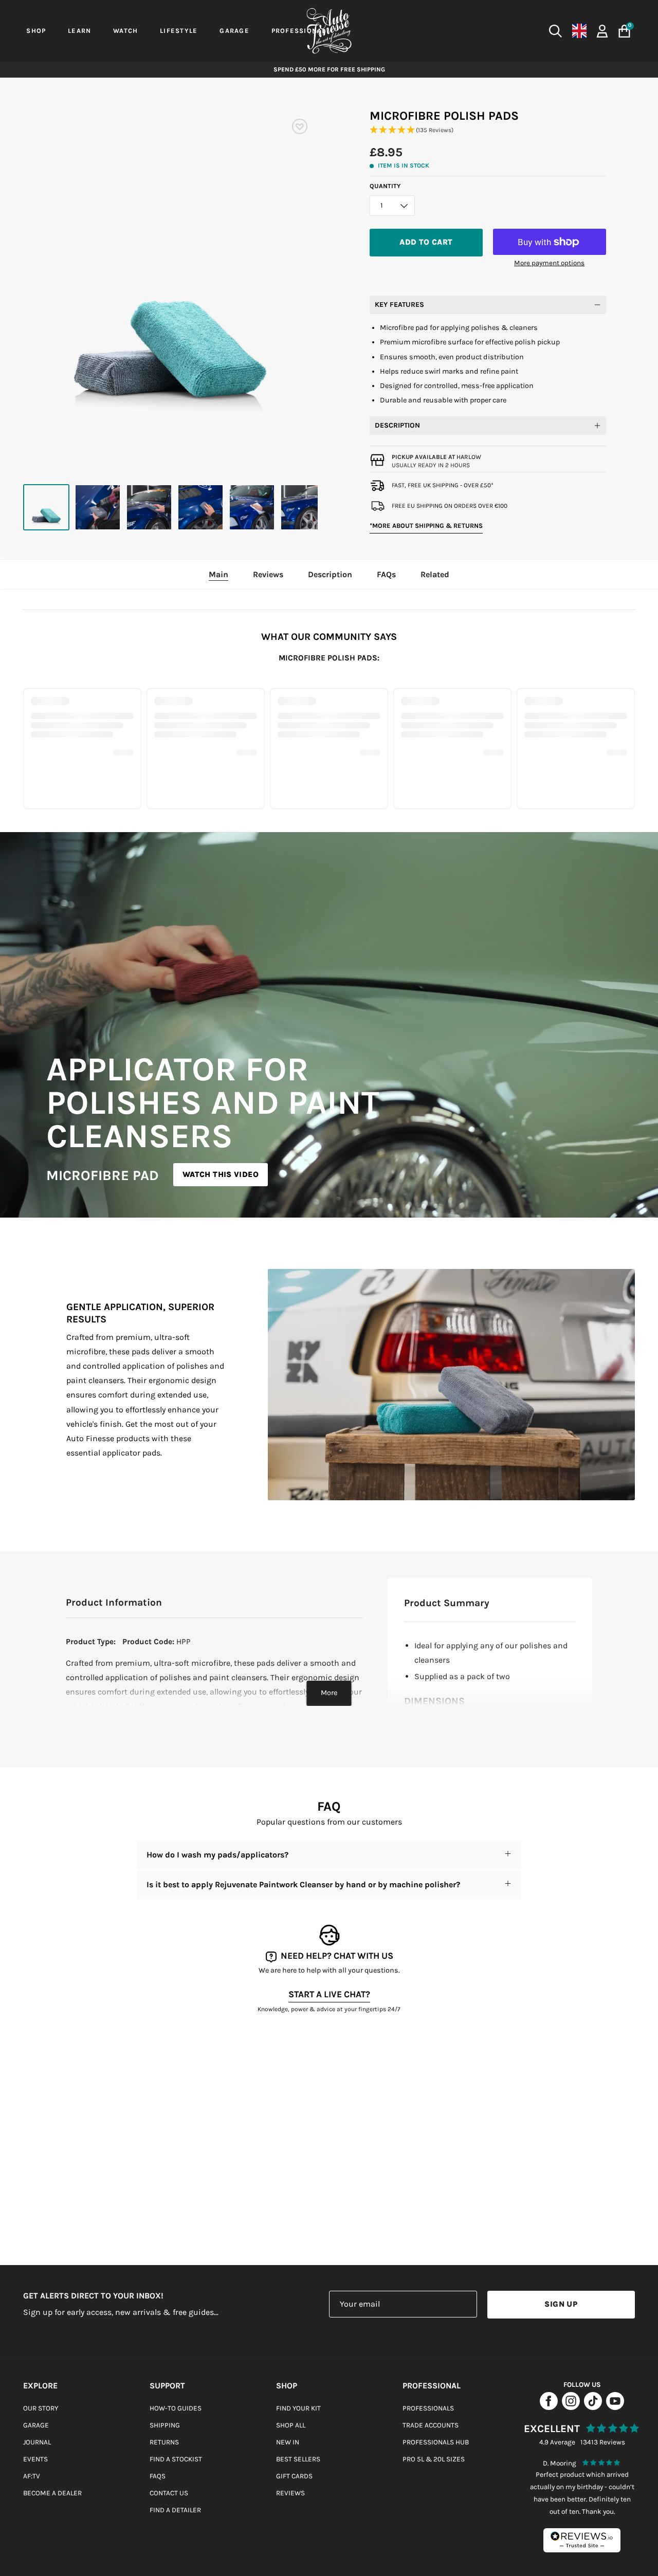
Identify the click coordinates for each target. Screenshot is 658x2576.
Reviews (290, 2493)
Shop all (291, 2425)
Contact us (169, 2493)
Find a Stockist (176, 2459)
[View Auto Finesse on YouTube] (615, 2407)
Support (167, 2386)
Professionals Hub (436, 2442)
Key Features (399, 305)
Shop (287, 2386)
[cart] (624, 31)
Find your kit (298, 2408)
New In (288, 2442)
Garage (36, 2425)
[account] (602, 30)
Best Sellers (298, 2459)
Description (397, 425)
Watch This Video (221, 1174)
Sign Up (561, 2304)
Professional (432, 2386)
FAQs (158, 2476)
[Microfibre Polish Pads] (46, 507)
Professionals (428, 2408)
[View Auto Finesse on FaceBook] (549, 2407)
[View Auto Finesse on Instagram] (571, 2407)
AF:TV (32, 2476)
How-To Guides (176, 2408)
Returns (164, 2442)
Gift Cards (294, 2476)
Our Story (41, 2408)
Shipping (165, 2425)
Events (35, 2459)
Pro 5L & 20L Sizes (434, 2459)
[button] (488, 130)
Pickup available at (436, 457)
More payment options (549, 263)
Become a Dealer (52, 2493)
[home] (329, 31)
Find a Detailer (175, 2510)
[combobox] (483, 31)
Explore (40, 2386)
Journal (37, 2442)
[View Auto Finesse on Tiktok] (593, 2407)
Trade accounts (431, 2425)
